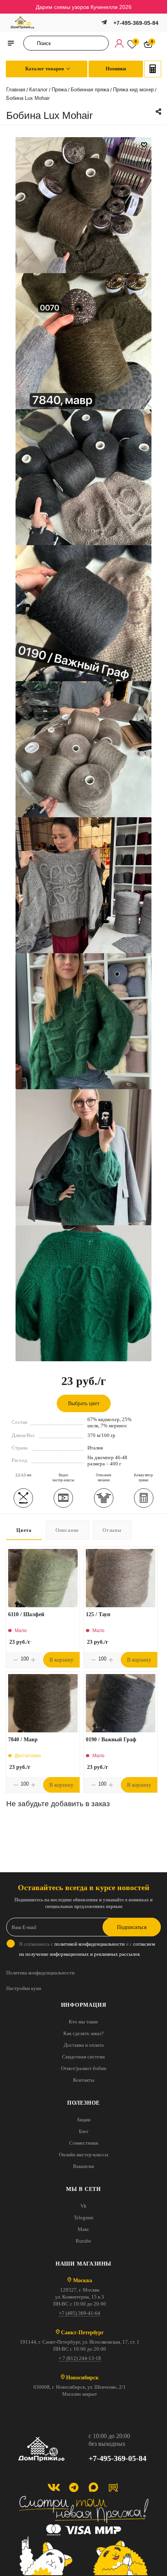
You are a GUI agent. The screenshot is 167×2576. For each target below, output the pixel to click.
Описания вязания (104, 1478)
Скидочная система (83, 2057)
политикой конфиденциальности (90, 1944)
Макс (83, 2229)
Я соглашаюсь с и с (87, 1949)
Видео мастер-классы (63, 1478)
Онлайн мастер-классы (84, 2155)
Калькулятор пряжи (144, 1478)
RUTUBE (113, 2487)
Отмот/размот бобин (84, 2068)
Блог (84, 2131)
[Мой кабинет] (119, 43)
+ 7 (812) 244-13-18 (80, 2358)
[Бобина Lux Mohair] (83, 204)
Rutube (83, 2241)
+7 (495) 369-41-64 (80, 2313)
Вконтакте (54, 2487)
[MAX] (93, 2487)
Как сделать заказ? (83, 2033)
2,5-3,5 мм (23, 1475)
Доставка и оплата (84, 2045)
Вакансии (83, 2166)
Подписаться (132, 1927)
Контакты (84, 2080)
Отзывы (112, 1530)
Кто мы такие (83, 2022)
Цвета (24, 1530)
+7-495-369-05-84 (136, 23)
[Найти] (32, 43)
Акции (83, 2120)
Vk (83, 2206)
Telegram (83, 2218)
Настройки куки (24, 1988)
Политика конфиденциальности (40, 1973)
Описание (67, 1530)
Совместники (84, 2143)
